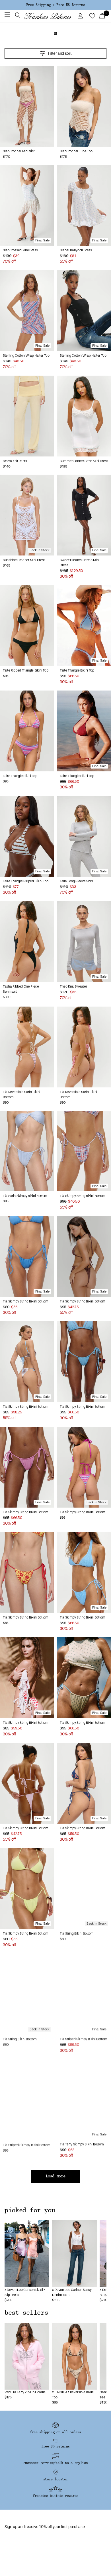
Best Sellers (26, 2313)
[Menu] (7, 16)
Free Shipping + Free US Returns (55, 5)
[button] (18, 16)
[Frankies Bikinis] (48, 16)
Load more (56, 2176)
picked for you (30, 2210)
